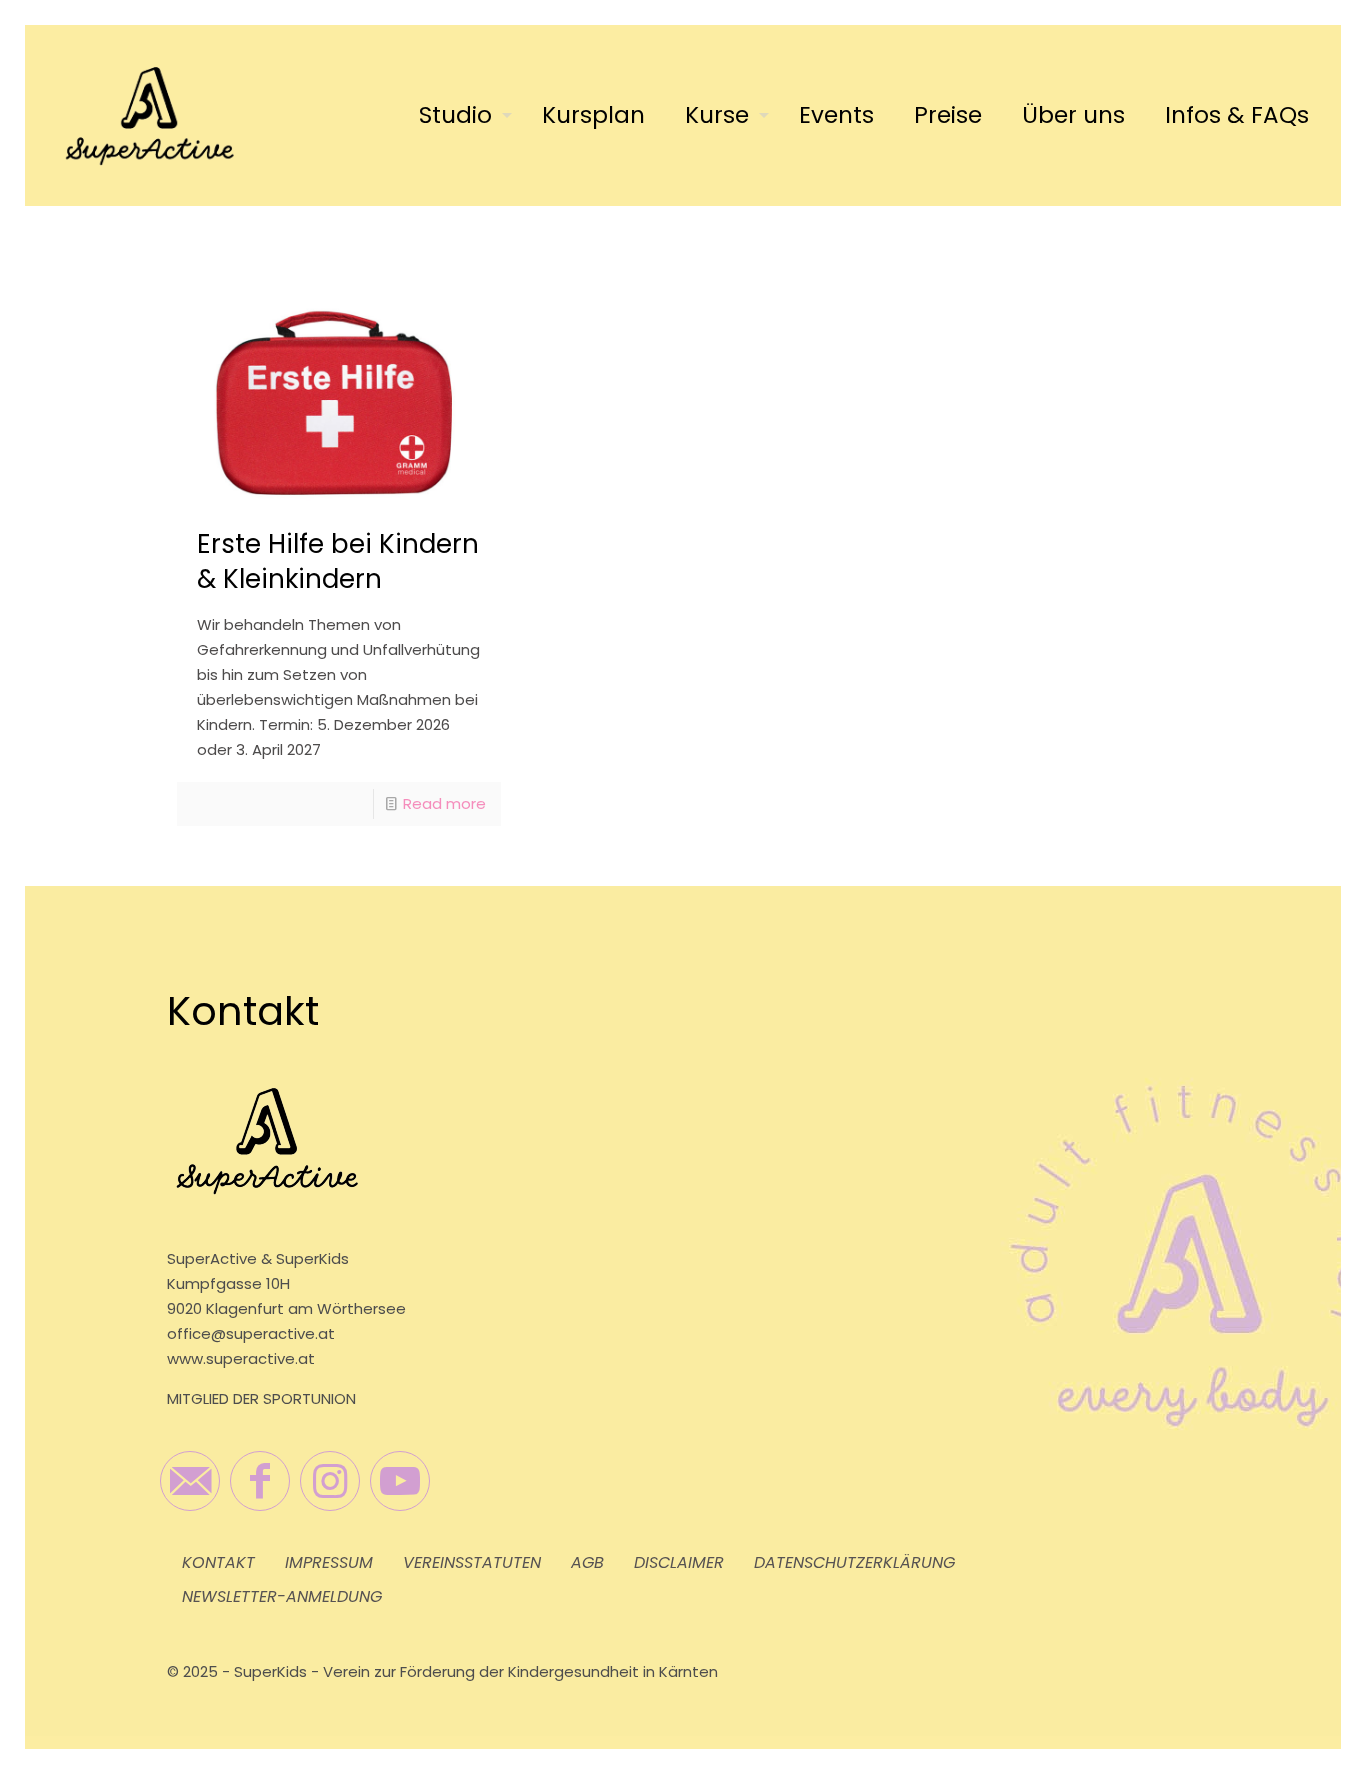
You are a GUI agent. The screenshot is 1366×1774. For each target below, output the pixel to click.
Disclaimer (679, 1562)
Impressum (329, 1562)
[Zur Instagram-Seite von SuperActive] (330, 1481)
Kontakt (218, 1562)
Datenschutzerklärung (854, 1562)
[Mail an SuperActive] (190, 1481)
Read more (444, 803)
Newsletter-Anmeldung (282, 1596)
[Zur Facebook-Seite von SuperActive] (260, 1481)
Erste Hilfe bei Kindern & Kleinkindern (338, 561)
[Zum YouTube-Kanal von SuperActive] (400, 1481)
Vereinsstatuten (472, 1562)
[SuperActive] (149, 115)
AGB (587, 1562)
